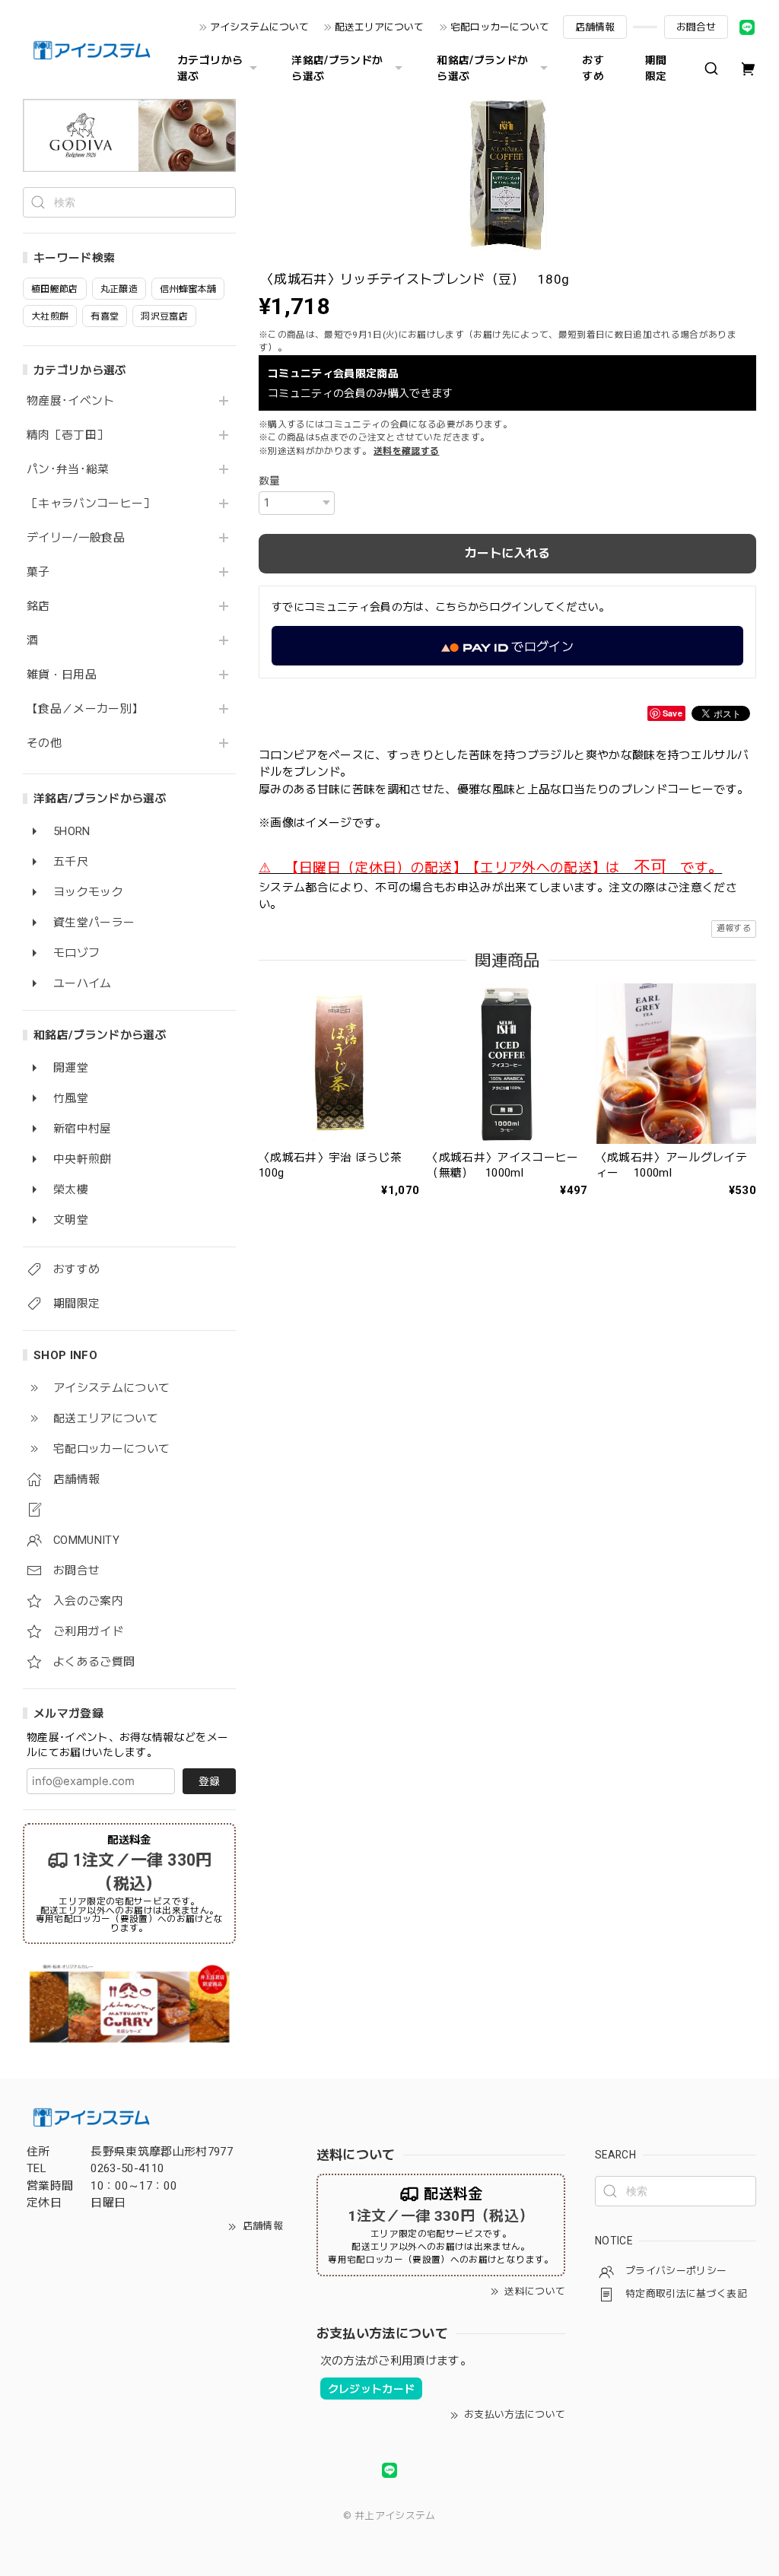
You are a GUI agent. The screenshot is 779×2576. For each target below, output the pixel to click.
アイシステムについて (259, 27)
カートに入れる (507, 553)
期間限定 (656, 68)
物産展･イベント (71, 401)
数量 (270, 481)
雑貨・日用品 (62, 675)
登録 (209, 1781)
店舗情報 (595, 27)
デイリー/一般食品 (76, 538)
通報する (734, 928)
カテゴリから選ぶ (210, 68)
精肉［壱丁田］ (67, 435)
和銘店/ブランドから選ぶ (482, 68)
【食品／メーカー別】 (85, 709)
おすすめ (593, 68)
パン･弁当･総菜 (68, 470)
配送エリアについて (379, 27)
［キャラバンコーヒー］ (91, 504)
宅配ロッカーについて (500, 27)
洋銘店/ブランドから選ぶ (337, 68)
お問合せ (696, 27)
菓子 (38, 572)
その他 (44, 743)
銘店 (38, 607)
